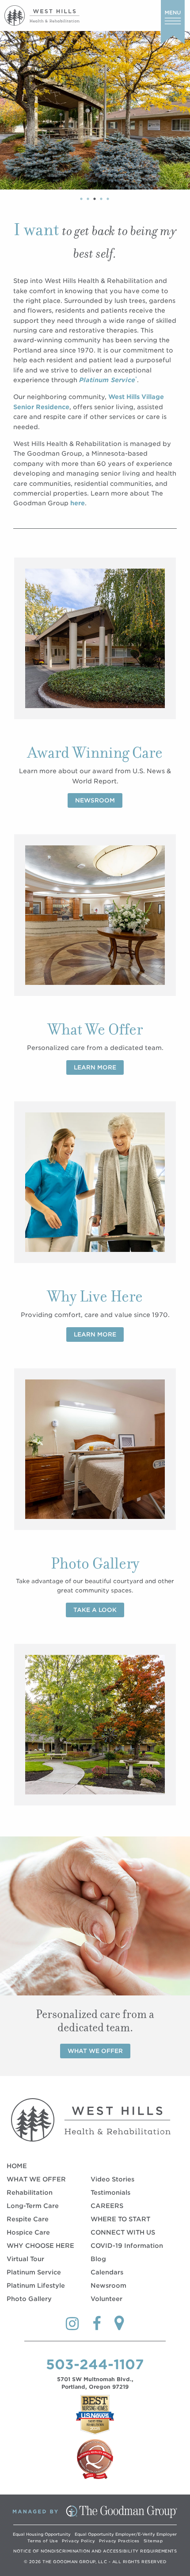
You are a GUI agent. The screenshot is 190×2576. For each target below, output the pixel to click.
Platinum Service (34, 2272)
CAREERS (107, 2206)
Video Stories (112, 2179)
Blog (98, 2259)
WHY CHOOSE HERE (40, 2246)
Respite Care (28, 2219)
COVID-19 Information (127, 2246)
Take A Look (95, 1610)
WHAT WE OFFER (36, 2179)
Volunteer (106, 2299)
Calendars (107, 2272)
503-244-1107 (95, 2364)
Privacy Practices (119, 2541)
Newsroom (95, 800)
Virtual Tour (25, 2259)
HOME (17, 2166)
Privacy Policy (78, 2541)
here (78, 503)
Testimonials (110, 2193)
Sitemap (153, 2541)
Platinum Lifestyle (36, 2285)
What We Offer (95, 2051)
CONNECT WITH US (123, 2232)
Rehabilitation (30, 2193)
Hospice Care (28, 2232)
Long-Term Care (33, 2206)
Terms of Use (43, 2541)
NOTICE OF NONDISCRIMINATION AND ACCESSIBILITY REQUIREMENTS (95, 2551)
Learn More (95, 1067)
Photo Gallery (29, 2299)
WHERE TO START (120, 2219)
